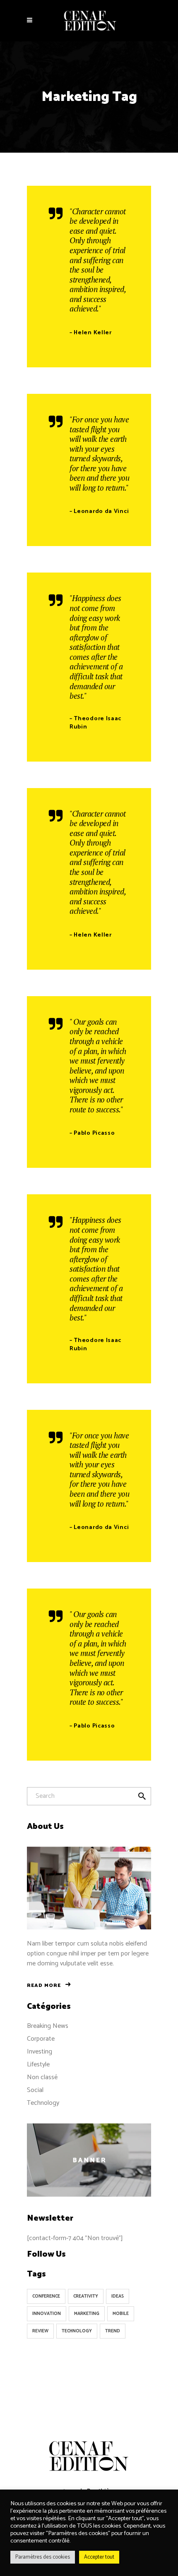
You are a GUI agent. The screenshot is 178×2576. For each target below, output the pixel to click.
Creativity (86, 2296)
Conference (46, 2296)
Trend (113, 2331)
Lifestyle (38, 2064)
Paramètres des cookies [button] (43, 2557)
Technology (43, 2103)
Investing (40, 2052)
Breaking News (48, 2026)
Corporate (41, 2039)
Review (40, 2331)
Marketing (87, 2314)
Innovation (47, 2314)
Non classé (42, 2077)
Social (35, 2090)
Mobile (121, 2314)
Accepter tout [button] (99, 2557)
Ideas (118, 2296)
